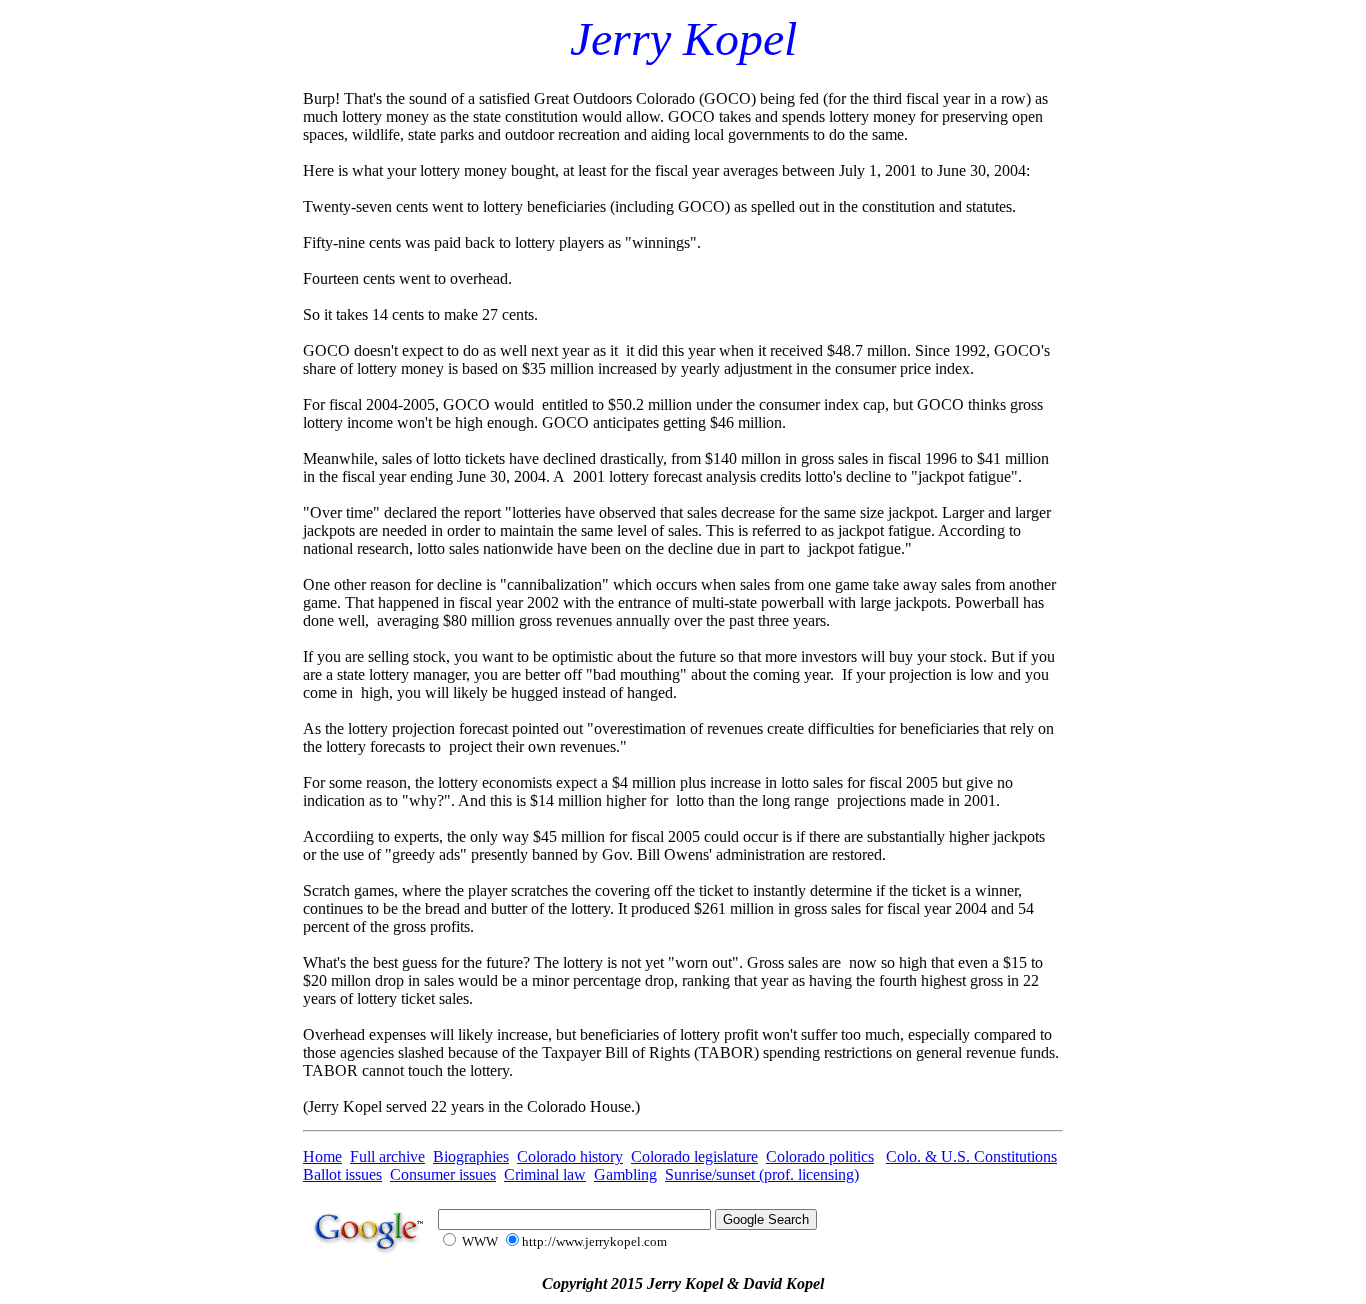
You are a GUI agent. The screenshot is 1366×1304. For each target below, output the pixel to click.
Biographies (471, 1156)
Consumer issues (443, 1174)
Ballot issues (342, 1174)
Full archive (387, 1156)
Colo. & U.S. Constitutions (971, 1156)
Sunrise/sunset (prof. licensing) (762, 1174)
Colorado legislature (694, 1156)
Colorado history (570, 1156)
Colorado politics (820, 1156)
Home (322, 1156)
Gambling (625, 1174)
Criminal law (545, 1174)
